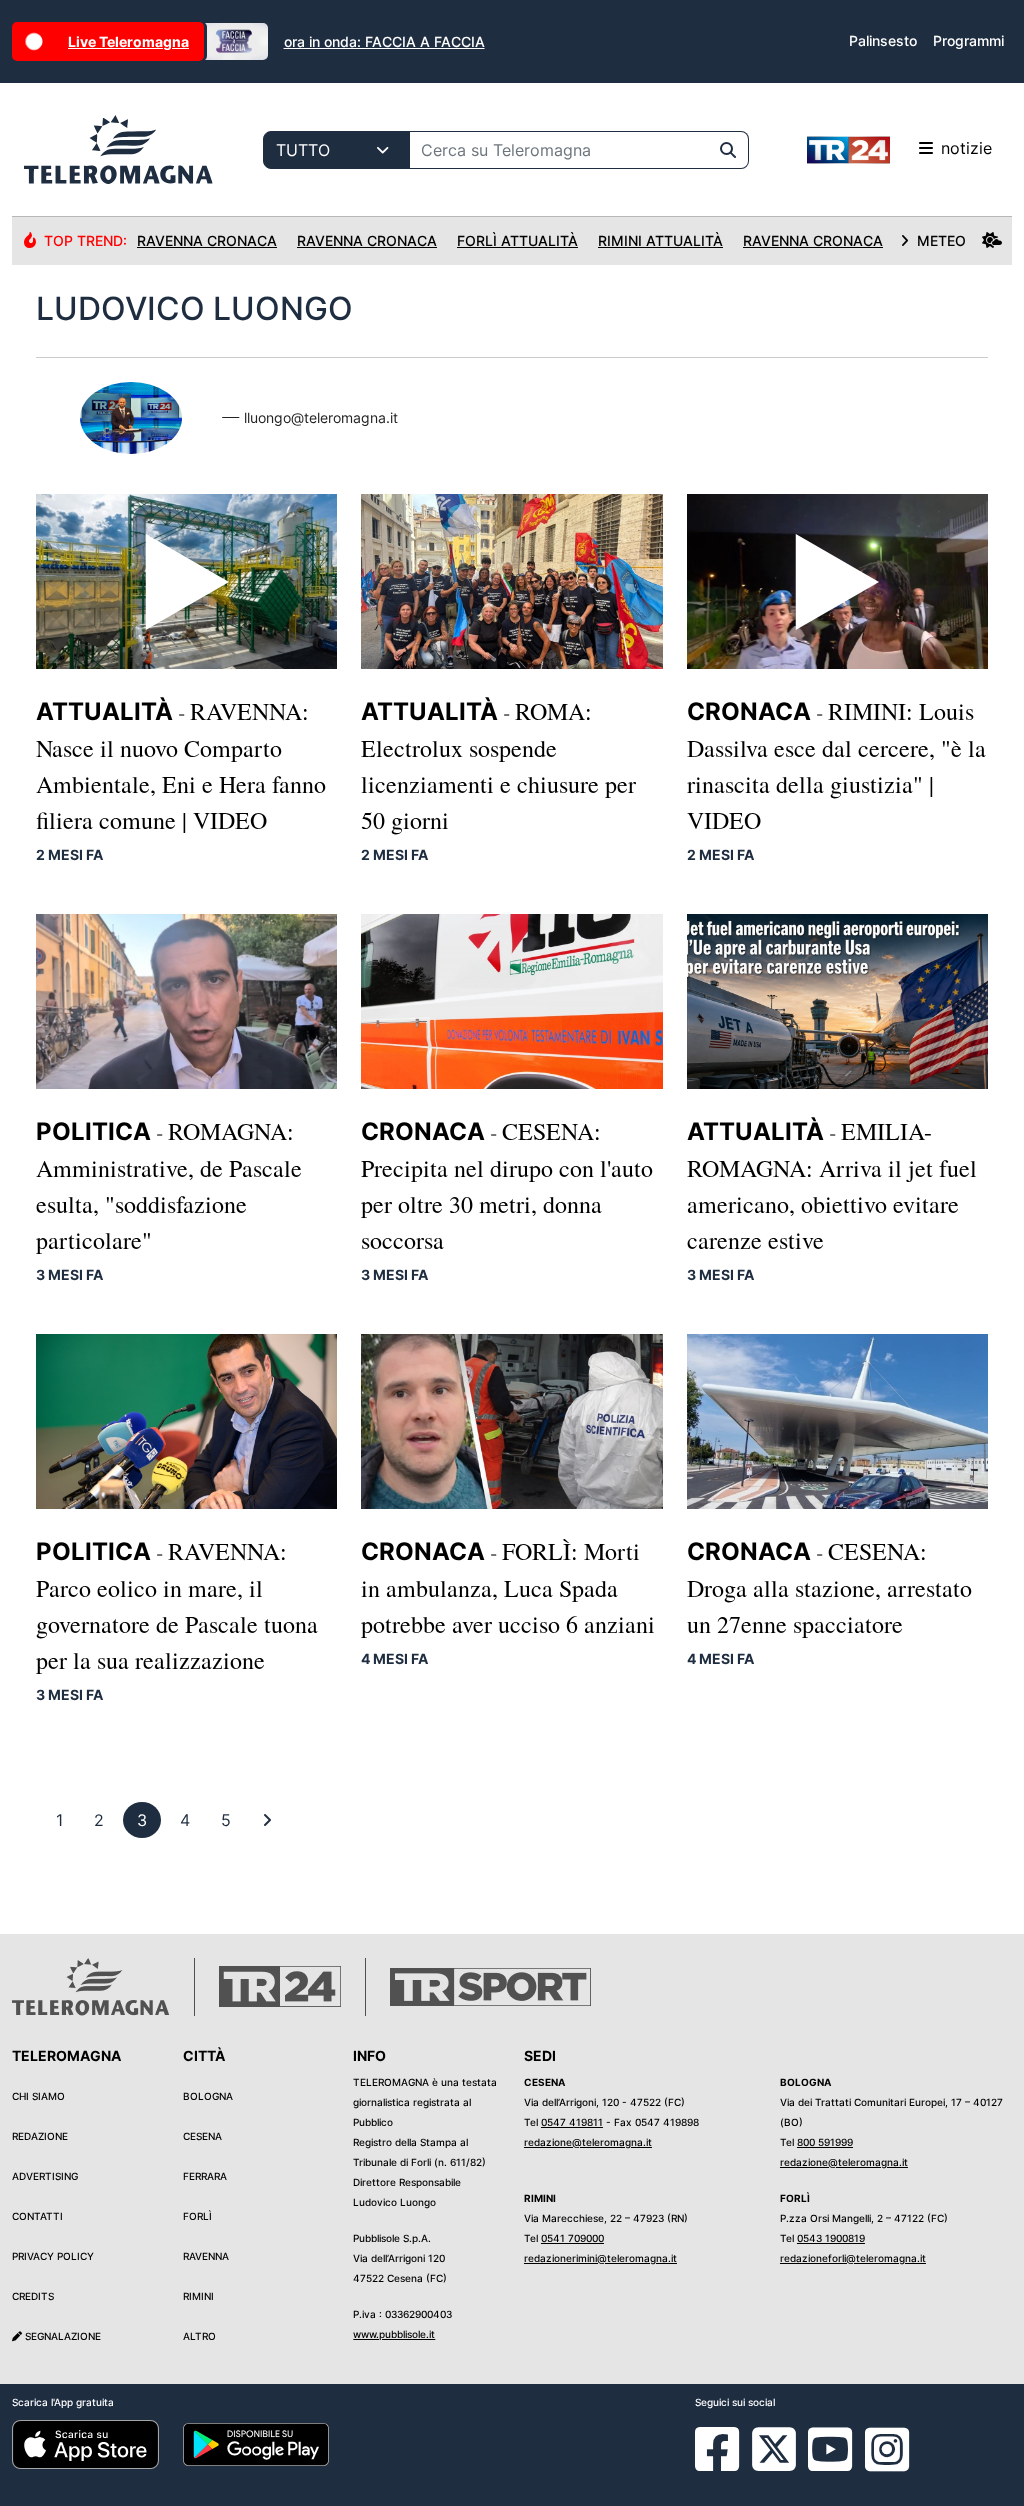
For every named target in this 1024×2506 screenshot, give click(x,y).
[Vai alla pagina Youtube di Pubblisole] (830, 2464)
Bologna (208, 2096)
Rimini (198, 2296)
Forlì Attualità (517, 240)
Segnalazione (61, 2336)
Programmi (968, 40)
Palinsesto (883, 40)
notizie (966, 148)
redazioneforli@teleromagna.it (853, 2258)
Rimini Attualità (660, 240)
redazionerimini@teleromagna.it (600, 2258)
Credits (33, 2296)
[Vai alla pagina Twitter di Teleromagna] (774, 2447)
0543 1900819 (831, 2238)
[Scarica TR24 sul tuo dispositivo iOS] (85, 2443)
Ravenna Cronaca (207, 240)
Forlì (197, 2216)
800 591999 (825, 2142)
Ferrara (205, 2176)
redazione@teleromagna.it (588, 2142)
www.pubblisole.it (394, 2334)
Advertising (45, 2176)
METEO (941, 240)
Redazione (40, 2136)
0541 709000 (572, 2238)
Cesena (202, 2136)
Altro (199, 2336)
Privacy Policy (53, 2256)
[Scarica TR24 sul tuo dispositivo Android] (256, 2443)
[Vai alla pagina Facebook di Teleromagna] (729, 2464)
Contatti (37, 2216)
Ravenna (206, 2256)
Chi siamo (38, 2096)
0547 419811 (572, 2122)
